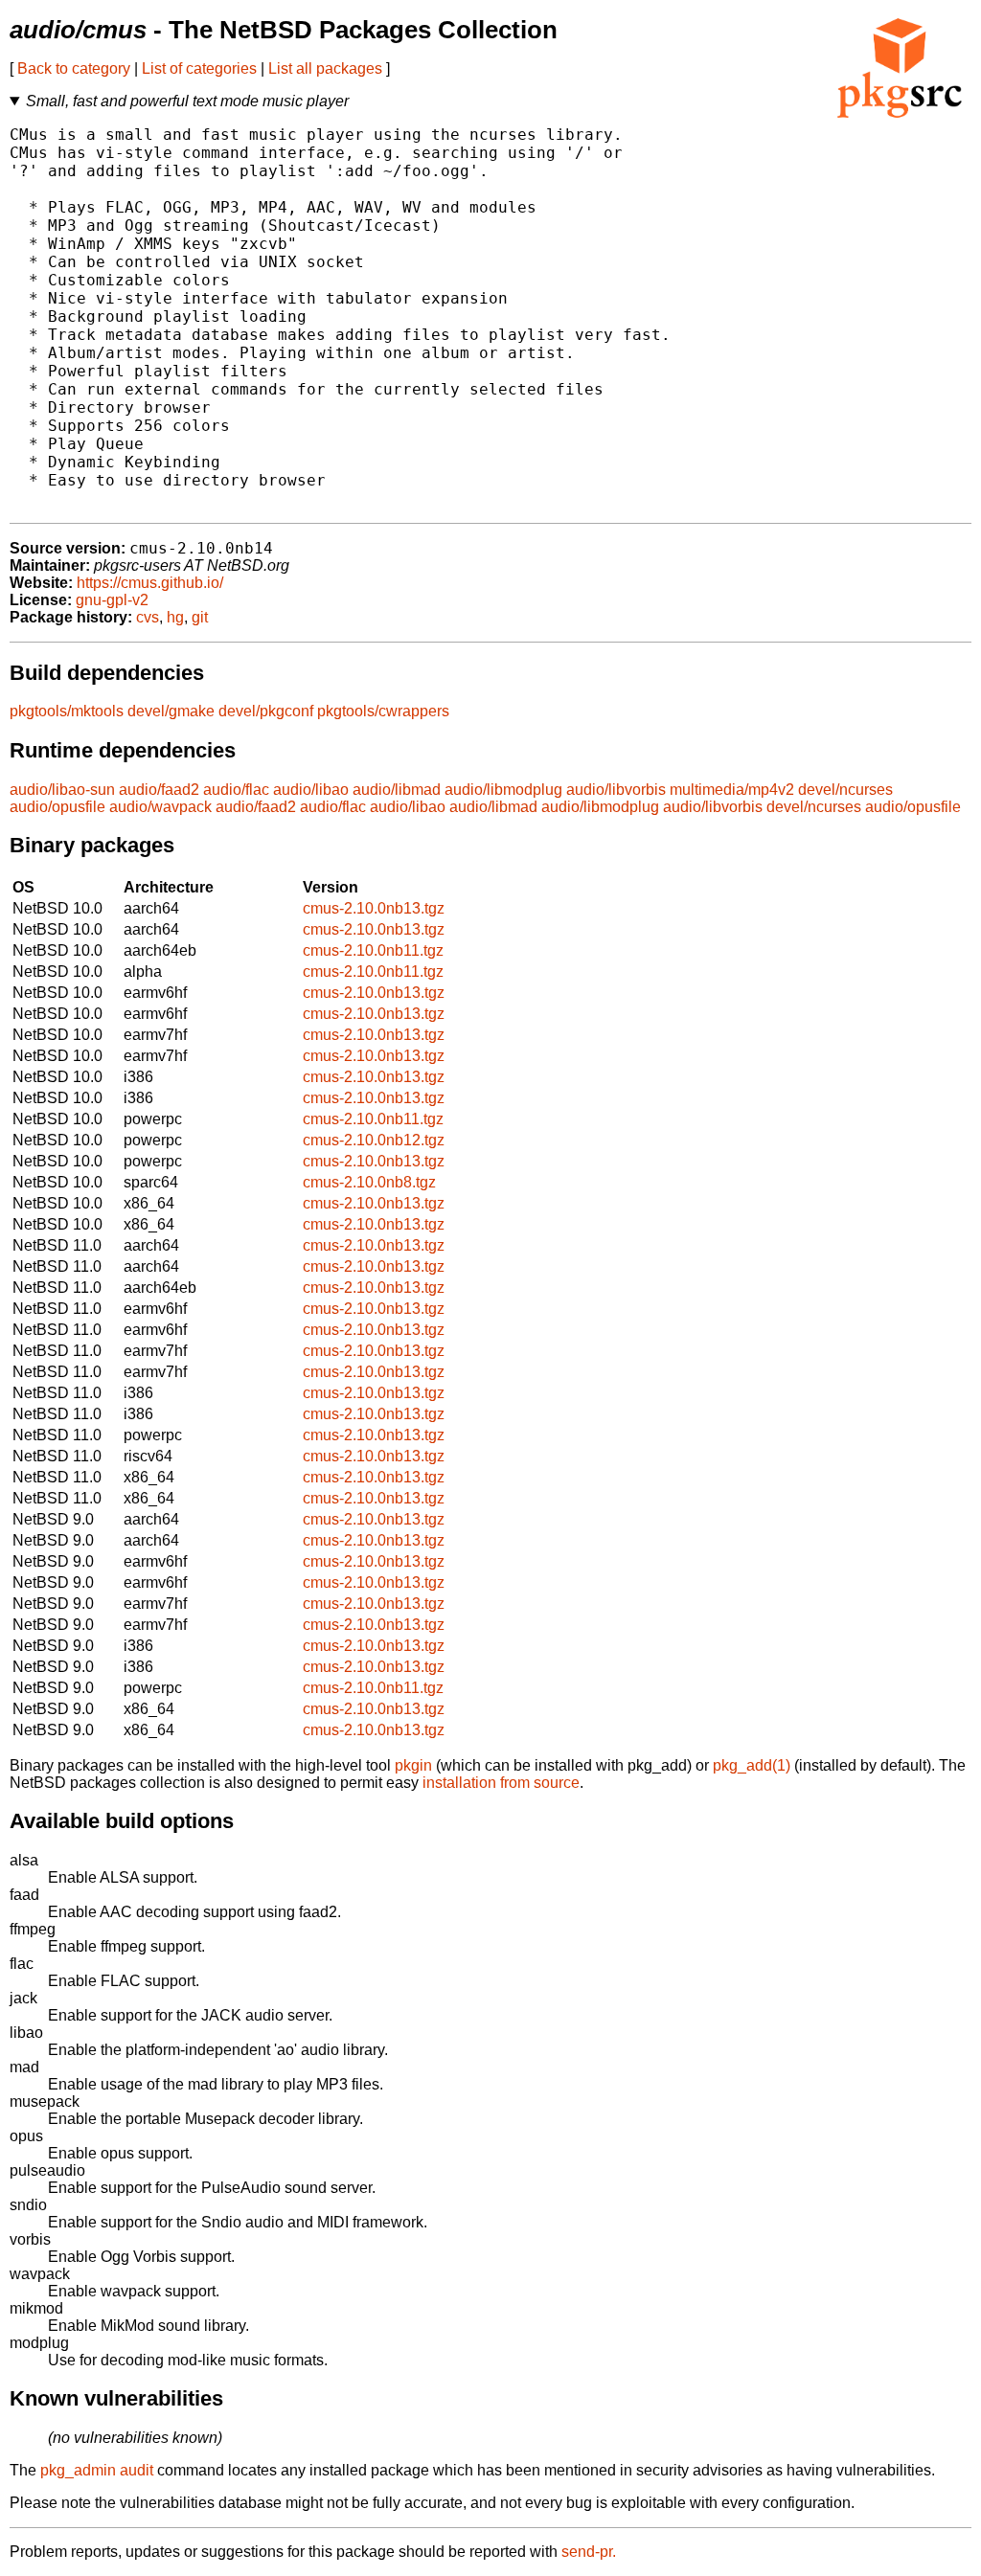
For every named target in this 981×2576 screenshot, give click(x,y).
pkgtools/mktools (67, 711)
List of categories (199, 68)
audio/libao (311, 790)
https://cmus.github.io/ (150, 583)
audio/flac (236, 790)
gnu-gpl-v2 (112, 600)
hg (175, 617)
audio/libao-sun (62, 790)
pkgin (413, 1765)
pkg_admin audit (97, 2470)
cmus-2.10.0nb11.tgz (373, 950)
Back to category (74, 68)
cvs (148, 617)
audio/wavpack (160, 807)
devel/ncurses (845, 790)
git (200, 617)
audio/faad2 (159, 790)
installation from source (501, 1783)
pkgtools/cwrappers (383, 711)
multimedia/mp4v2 (732, 790)
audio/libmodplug (503, 790)
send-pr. (589, 2552)
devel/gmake (171, 711)
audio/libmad (397, 790)
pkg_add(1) (752, 1765)
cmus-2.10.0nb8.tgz (369, 1182)
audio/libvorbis (616, 790)
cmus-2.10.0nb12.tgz (374, 1140)
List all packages (325, 68)
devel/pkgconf (266, 711)
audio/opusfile (57, 807)
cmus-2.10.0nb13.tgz (374, 908)
